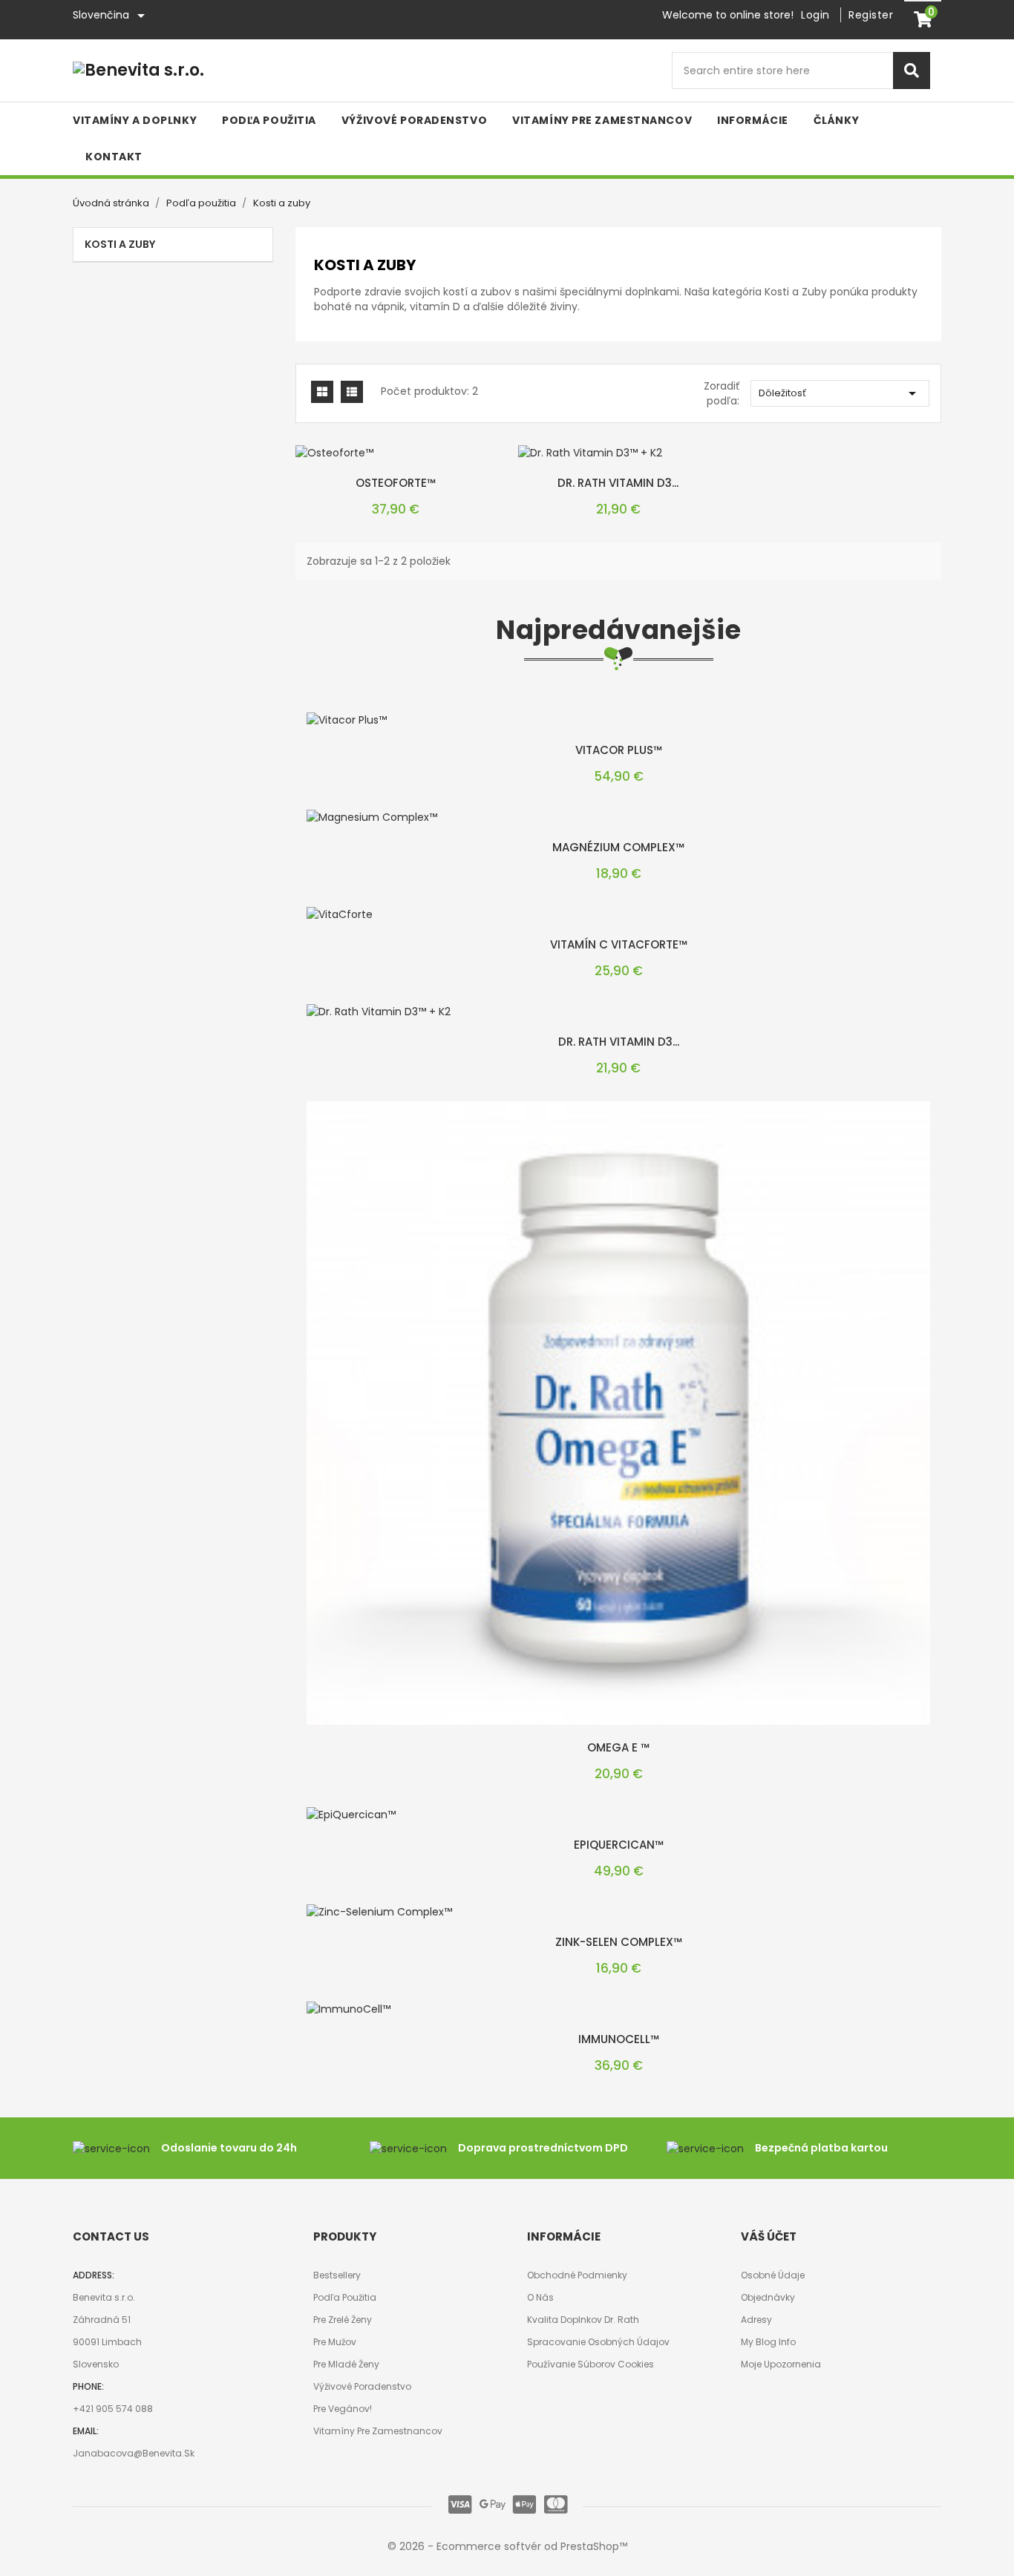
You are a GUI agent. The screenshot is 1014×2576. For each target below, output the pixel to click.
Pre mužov (335, 2342)
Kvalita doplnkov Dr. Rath (583, 2320)
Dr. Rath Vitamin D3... (618, 483)
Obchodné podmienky (577, 2275)
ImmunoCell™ (619, 2039)
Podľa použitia (345, 2297)
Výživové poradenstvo (362, 2386)
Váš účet (769, 2236)
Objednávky (768, 2297)
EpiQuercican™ (619, 1845)
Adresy (756, 2320)
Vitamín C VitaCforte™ (619, 944)
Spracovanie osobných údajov (598, 2342)
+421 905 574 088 (113, 2409)
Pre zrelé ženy (343, 2320)
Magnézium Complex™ (618, 847)
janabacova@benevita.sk (134, 2453)
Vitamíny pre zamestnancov (378, 2431)
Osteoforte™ (396, 483)
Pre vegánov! (343, 2409)
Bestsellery (337, 2275)
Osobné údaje (773, 2275)
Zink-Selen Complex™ (619, 1942)
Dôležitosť (840, 393)
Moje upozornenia (781, 2364)
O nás (540, 2297)
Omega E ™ (618, 1747)
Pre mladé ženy (346, 2364)
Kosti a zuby (120, 244)
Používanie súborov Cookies (591, 2364)
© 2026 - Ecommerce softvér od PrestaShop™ (507, 2546)
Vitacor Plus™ (619, 750)
